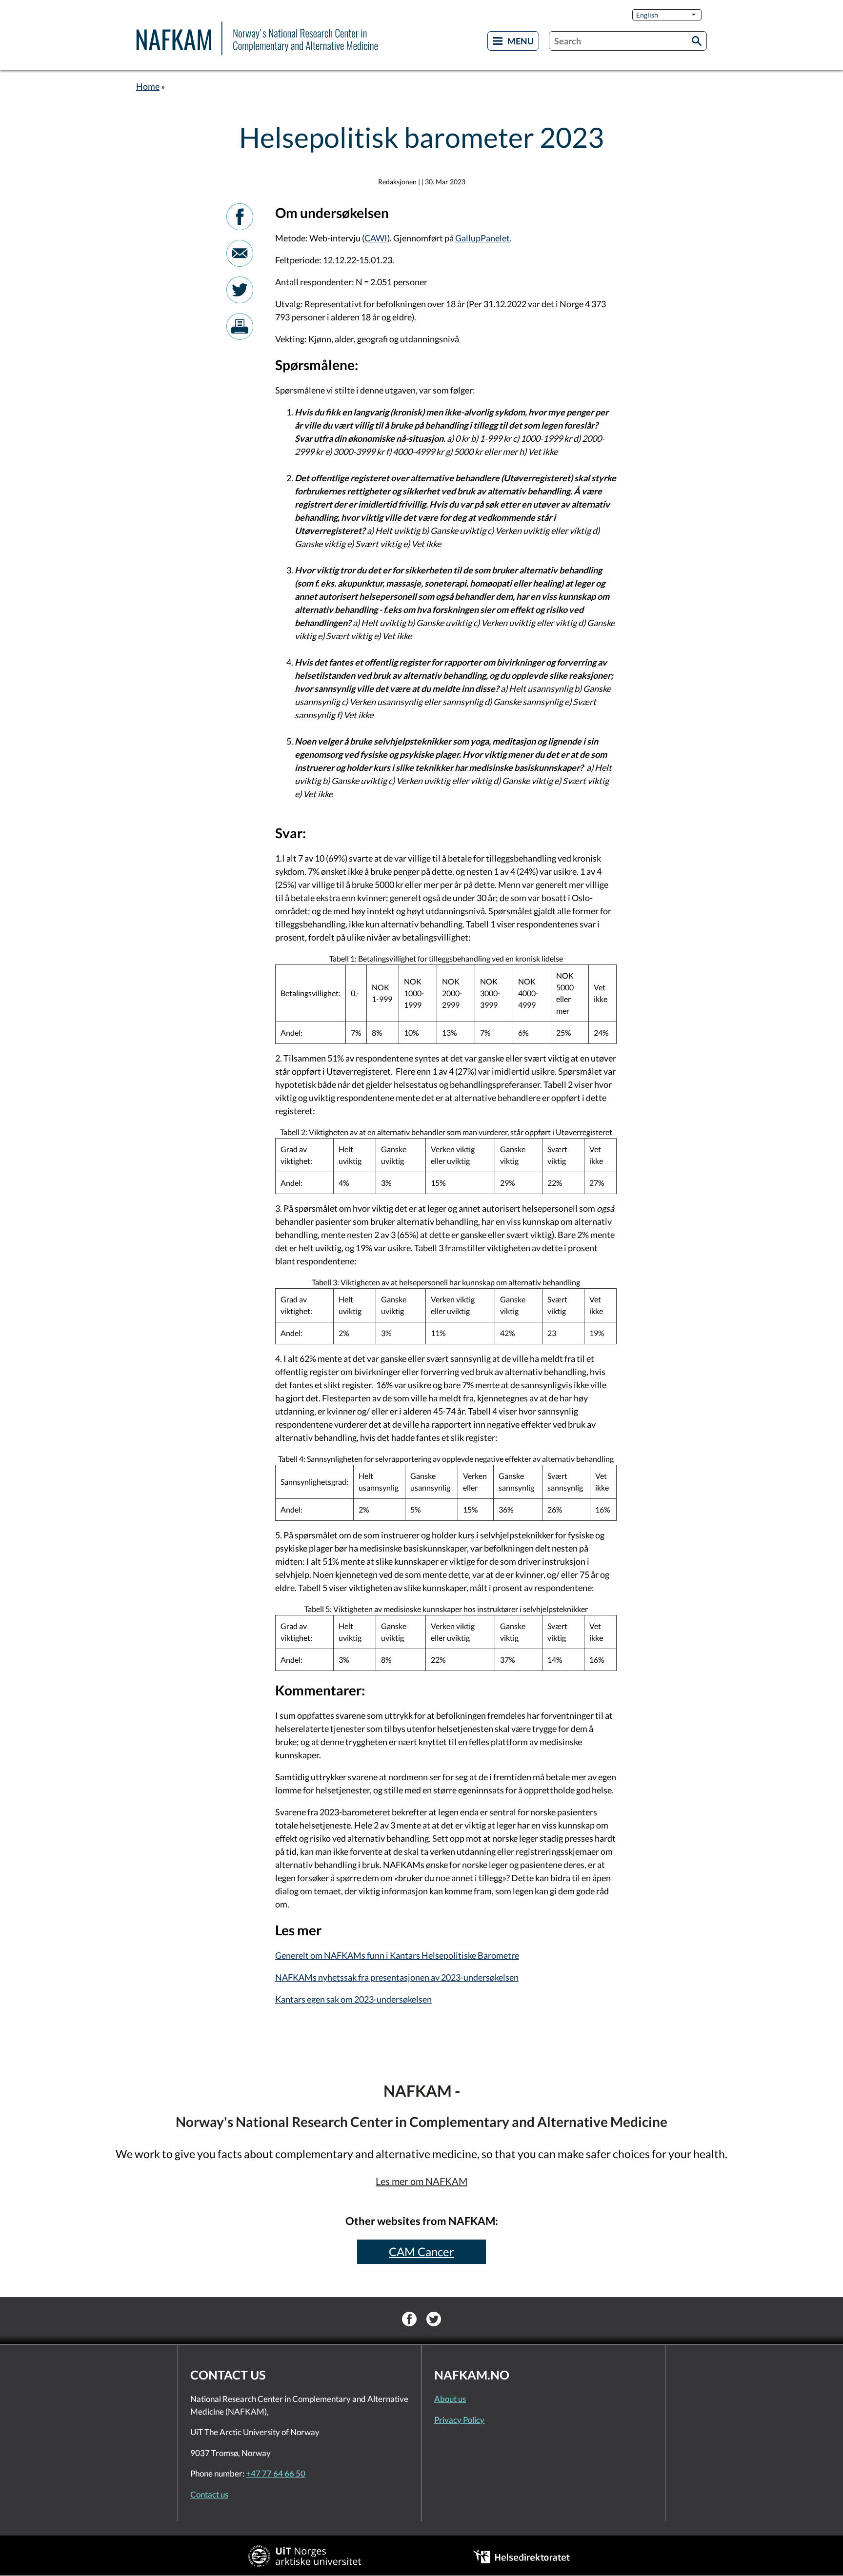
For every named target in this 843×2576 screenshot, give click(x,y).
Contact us (209, 2494)
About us (450, 2399)
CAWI (376, 238)
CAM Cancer (421, 2252)
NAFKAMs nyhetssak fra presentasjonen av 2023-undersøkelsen (397, 1977)
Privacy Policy (459, 2420)
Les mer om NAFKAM (421, 2181)
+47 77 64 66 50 (276, 2473)
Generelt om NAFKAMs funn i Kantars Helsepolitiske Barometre (397, 1955)
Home (148, 86)
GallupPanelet (482, 238)
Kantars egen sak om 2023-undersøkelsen (353, 1999)
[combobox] (628, 41)
